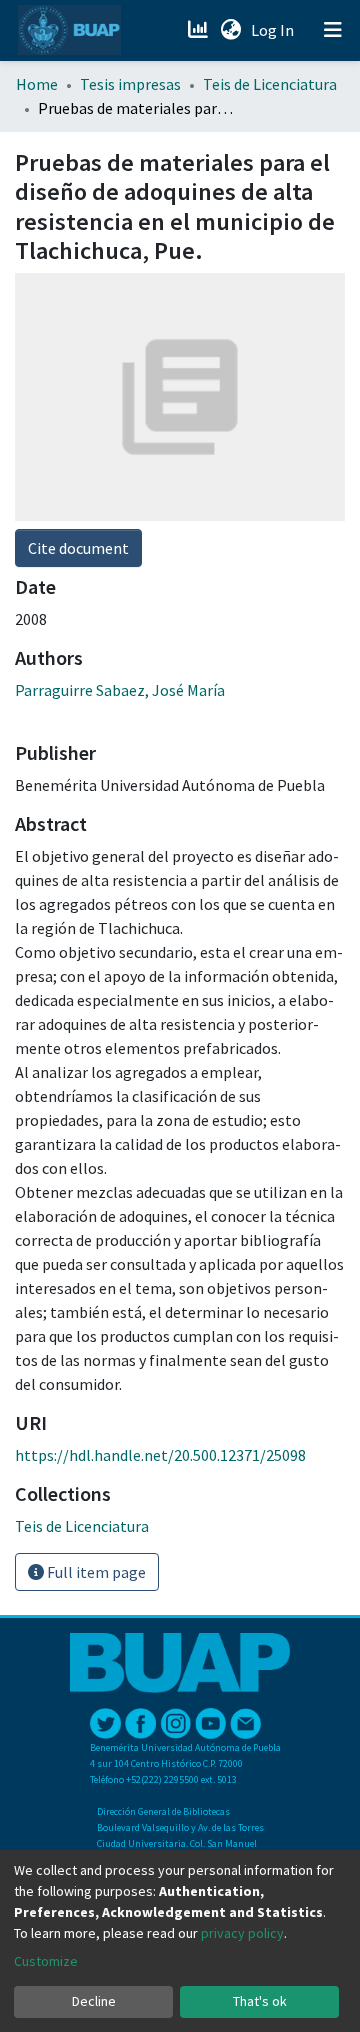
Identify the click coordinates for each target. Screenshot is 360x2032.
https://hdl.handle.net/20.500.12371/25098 (160, 1455)
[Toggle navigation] (333, 30)
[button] (230, 30)
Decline (94, 2001)
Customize (46, 1961)
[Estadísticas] (199, 30)
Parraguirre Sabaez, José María (120, 690)
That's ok (260, 2001)
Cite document (78, 548)
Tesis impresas (130, 84)
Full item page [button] (95, 1572)
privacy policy (242, 1933)
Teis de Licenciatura (270, 84)
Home (37, 84)
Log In (274, 30)
